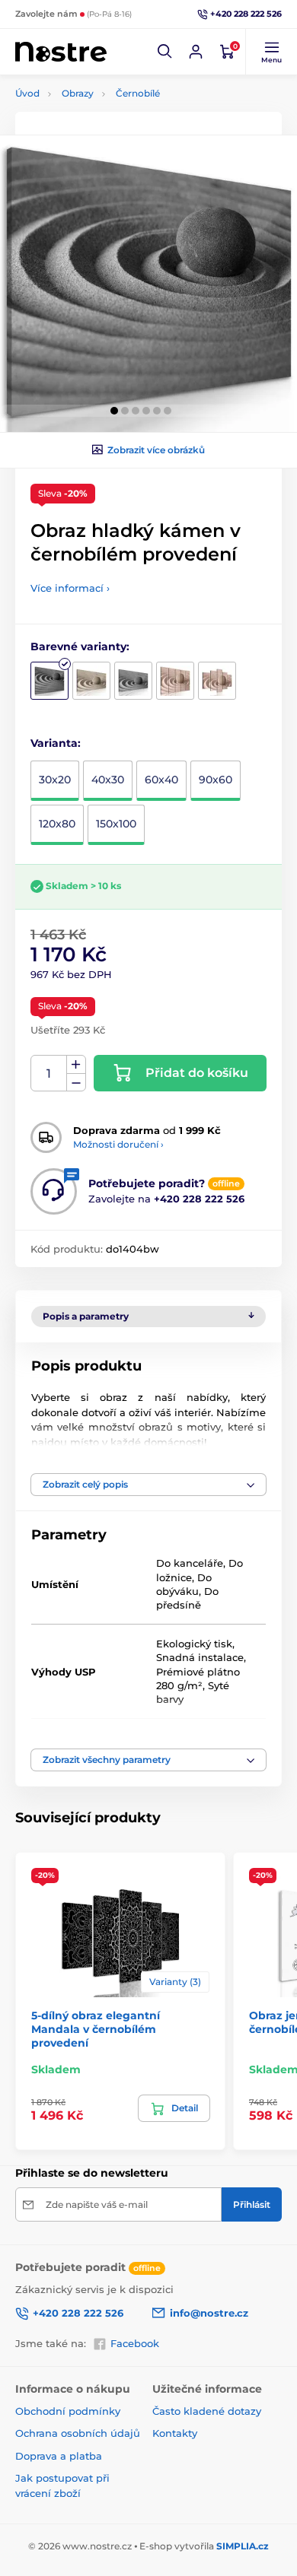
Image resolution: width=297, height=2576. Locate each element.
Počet (49, 1074)
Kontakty (175, 2433)
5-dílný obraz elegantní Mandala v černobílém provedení (96, 2029)
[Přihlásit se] (196, 52)
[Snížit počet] (76, 1083)
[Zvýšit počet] (76, 1065)
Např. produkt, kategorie (113, 120)
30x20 (55, 780)
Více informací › (70, 588)
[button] (165, 52)
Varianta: (56, 743)
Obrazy (78, 93)
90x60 (216, 780)
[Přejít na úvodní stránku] (61, 52)
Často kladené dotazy (207, 2411)
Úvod (27, 93)
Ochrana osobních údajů (78, 2433)
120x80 (57, 824)
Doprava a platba (59, 2456)
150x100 (116, 824)
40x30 (108, 780)
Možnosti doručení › (118, 1144)
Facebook (135, 2343)
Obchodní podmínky (68, 2411)
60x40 (161, 780)
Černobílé (138, 93)
